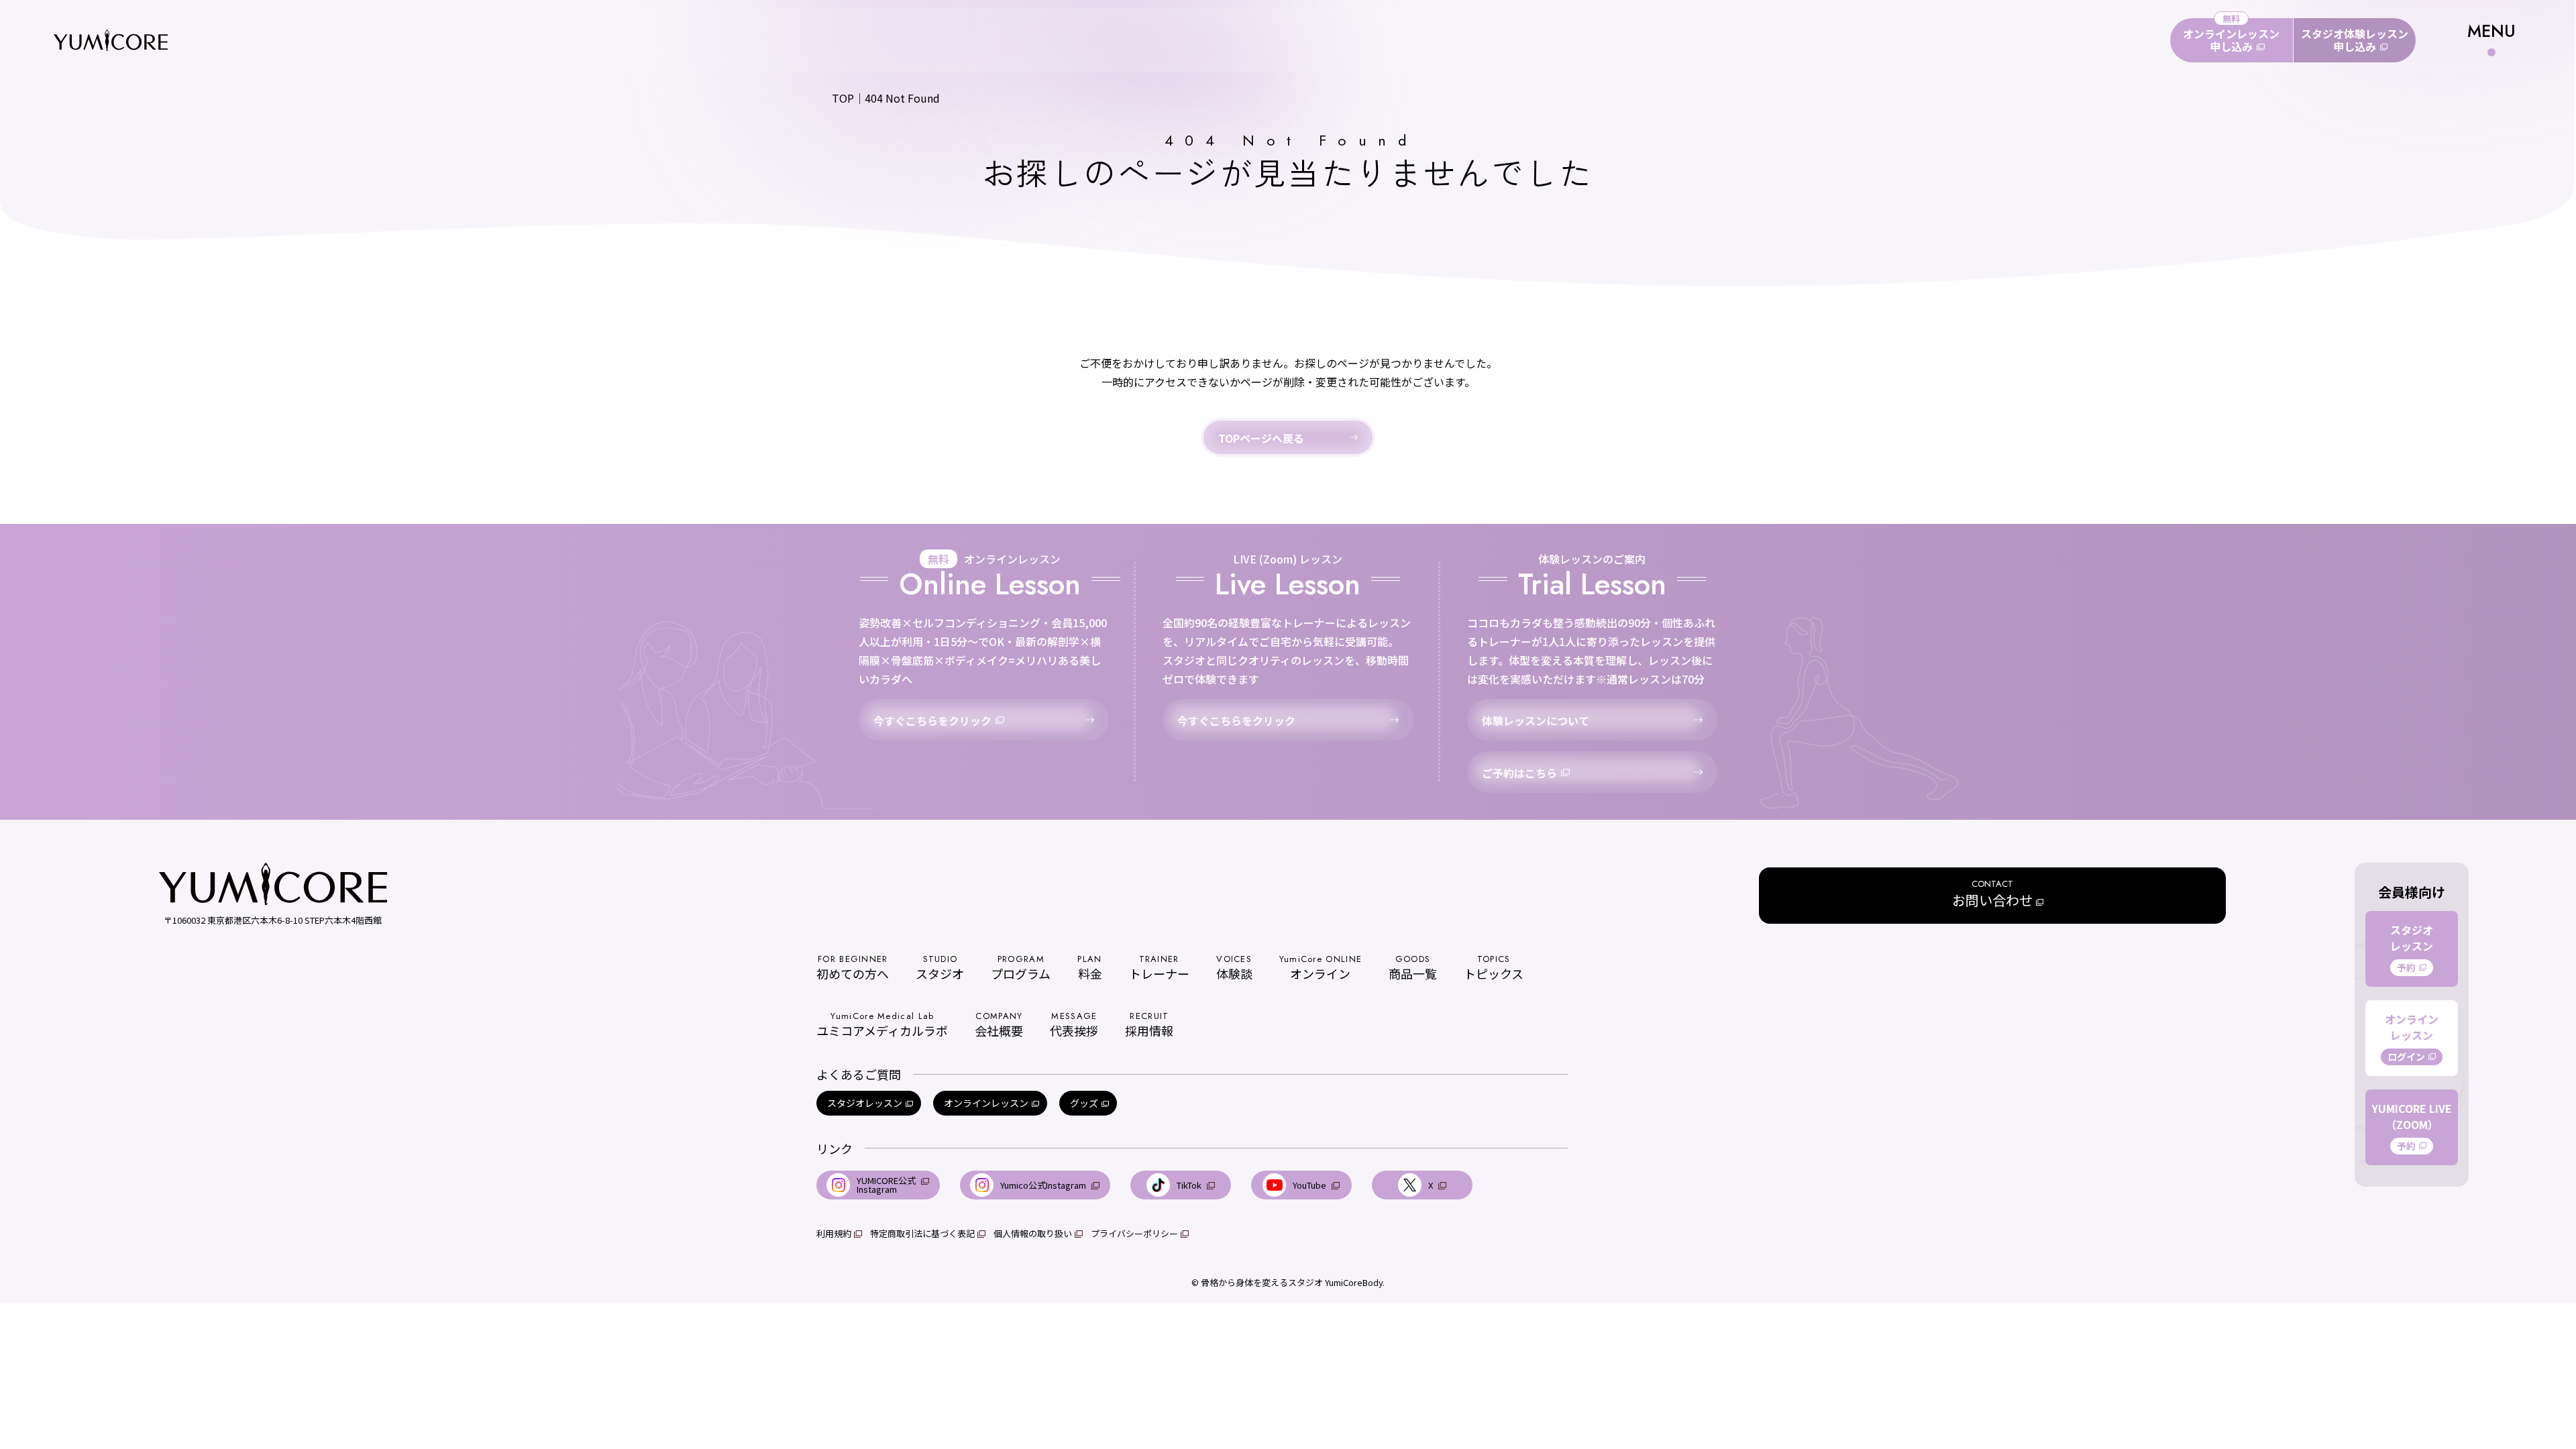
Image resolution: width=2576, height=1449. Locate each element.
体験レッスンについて (1536, 720)
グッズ (1084, 1103)
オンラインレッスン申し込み (2231, 40)
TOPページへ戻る (1261, 438)
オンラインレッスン (986, 1103)
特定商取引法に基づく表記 (922, 1233)
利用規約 (834, 1233)
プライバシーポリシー (1134, 1233)
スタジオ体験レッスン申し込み (2355, 40)
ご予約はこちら (1519, 773)
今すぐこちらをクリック (932, 720)
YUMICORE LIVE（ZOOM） (2412, 1126)
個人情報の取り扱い (1033, 1233)
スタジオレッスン (865, 1103)
